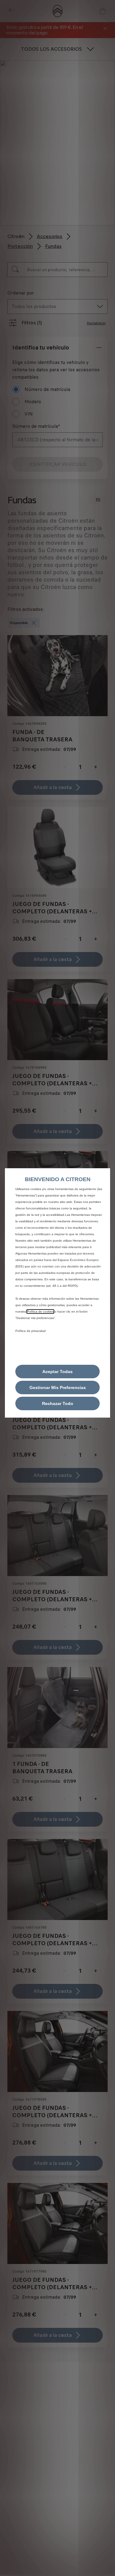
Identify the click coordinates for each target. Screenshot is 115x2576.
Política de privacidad (31, 1331)
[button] (57, 1388)
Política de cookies (40, 1311)
